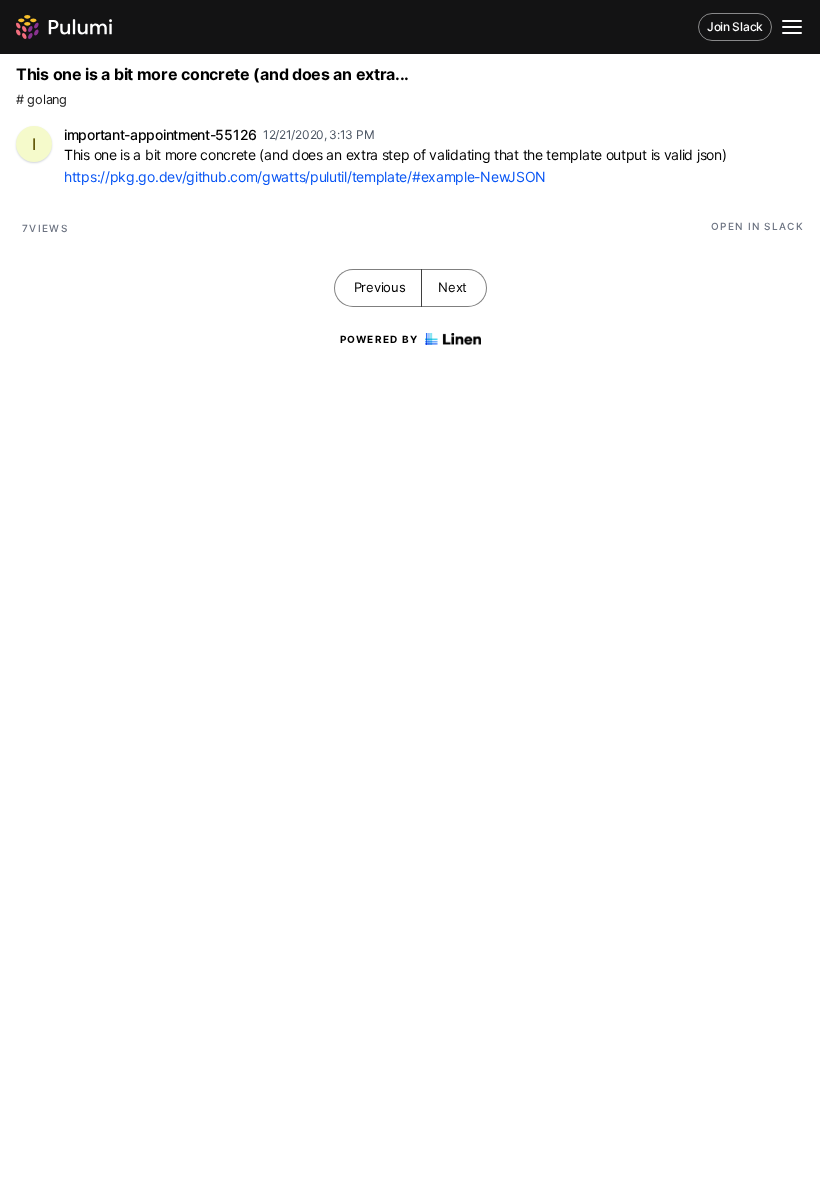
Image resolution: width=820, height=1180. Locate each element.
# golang (41, 99)
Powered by (379, 339)
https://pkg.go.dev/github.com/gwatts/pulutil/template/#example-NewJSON (305, 176)
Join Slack (735, 26)
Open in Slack (757, 226)
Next (452, 287)
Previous (380, 287)
